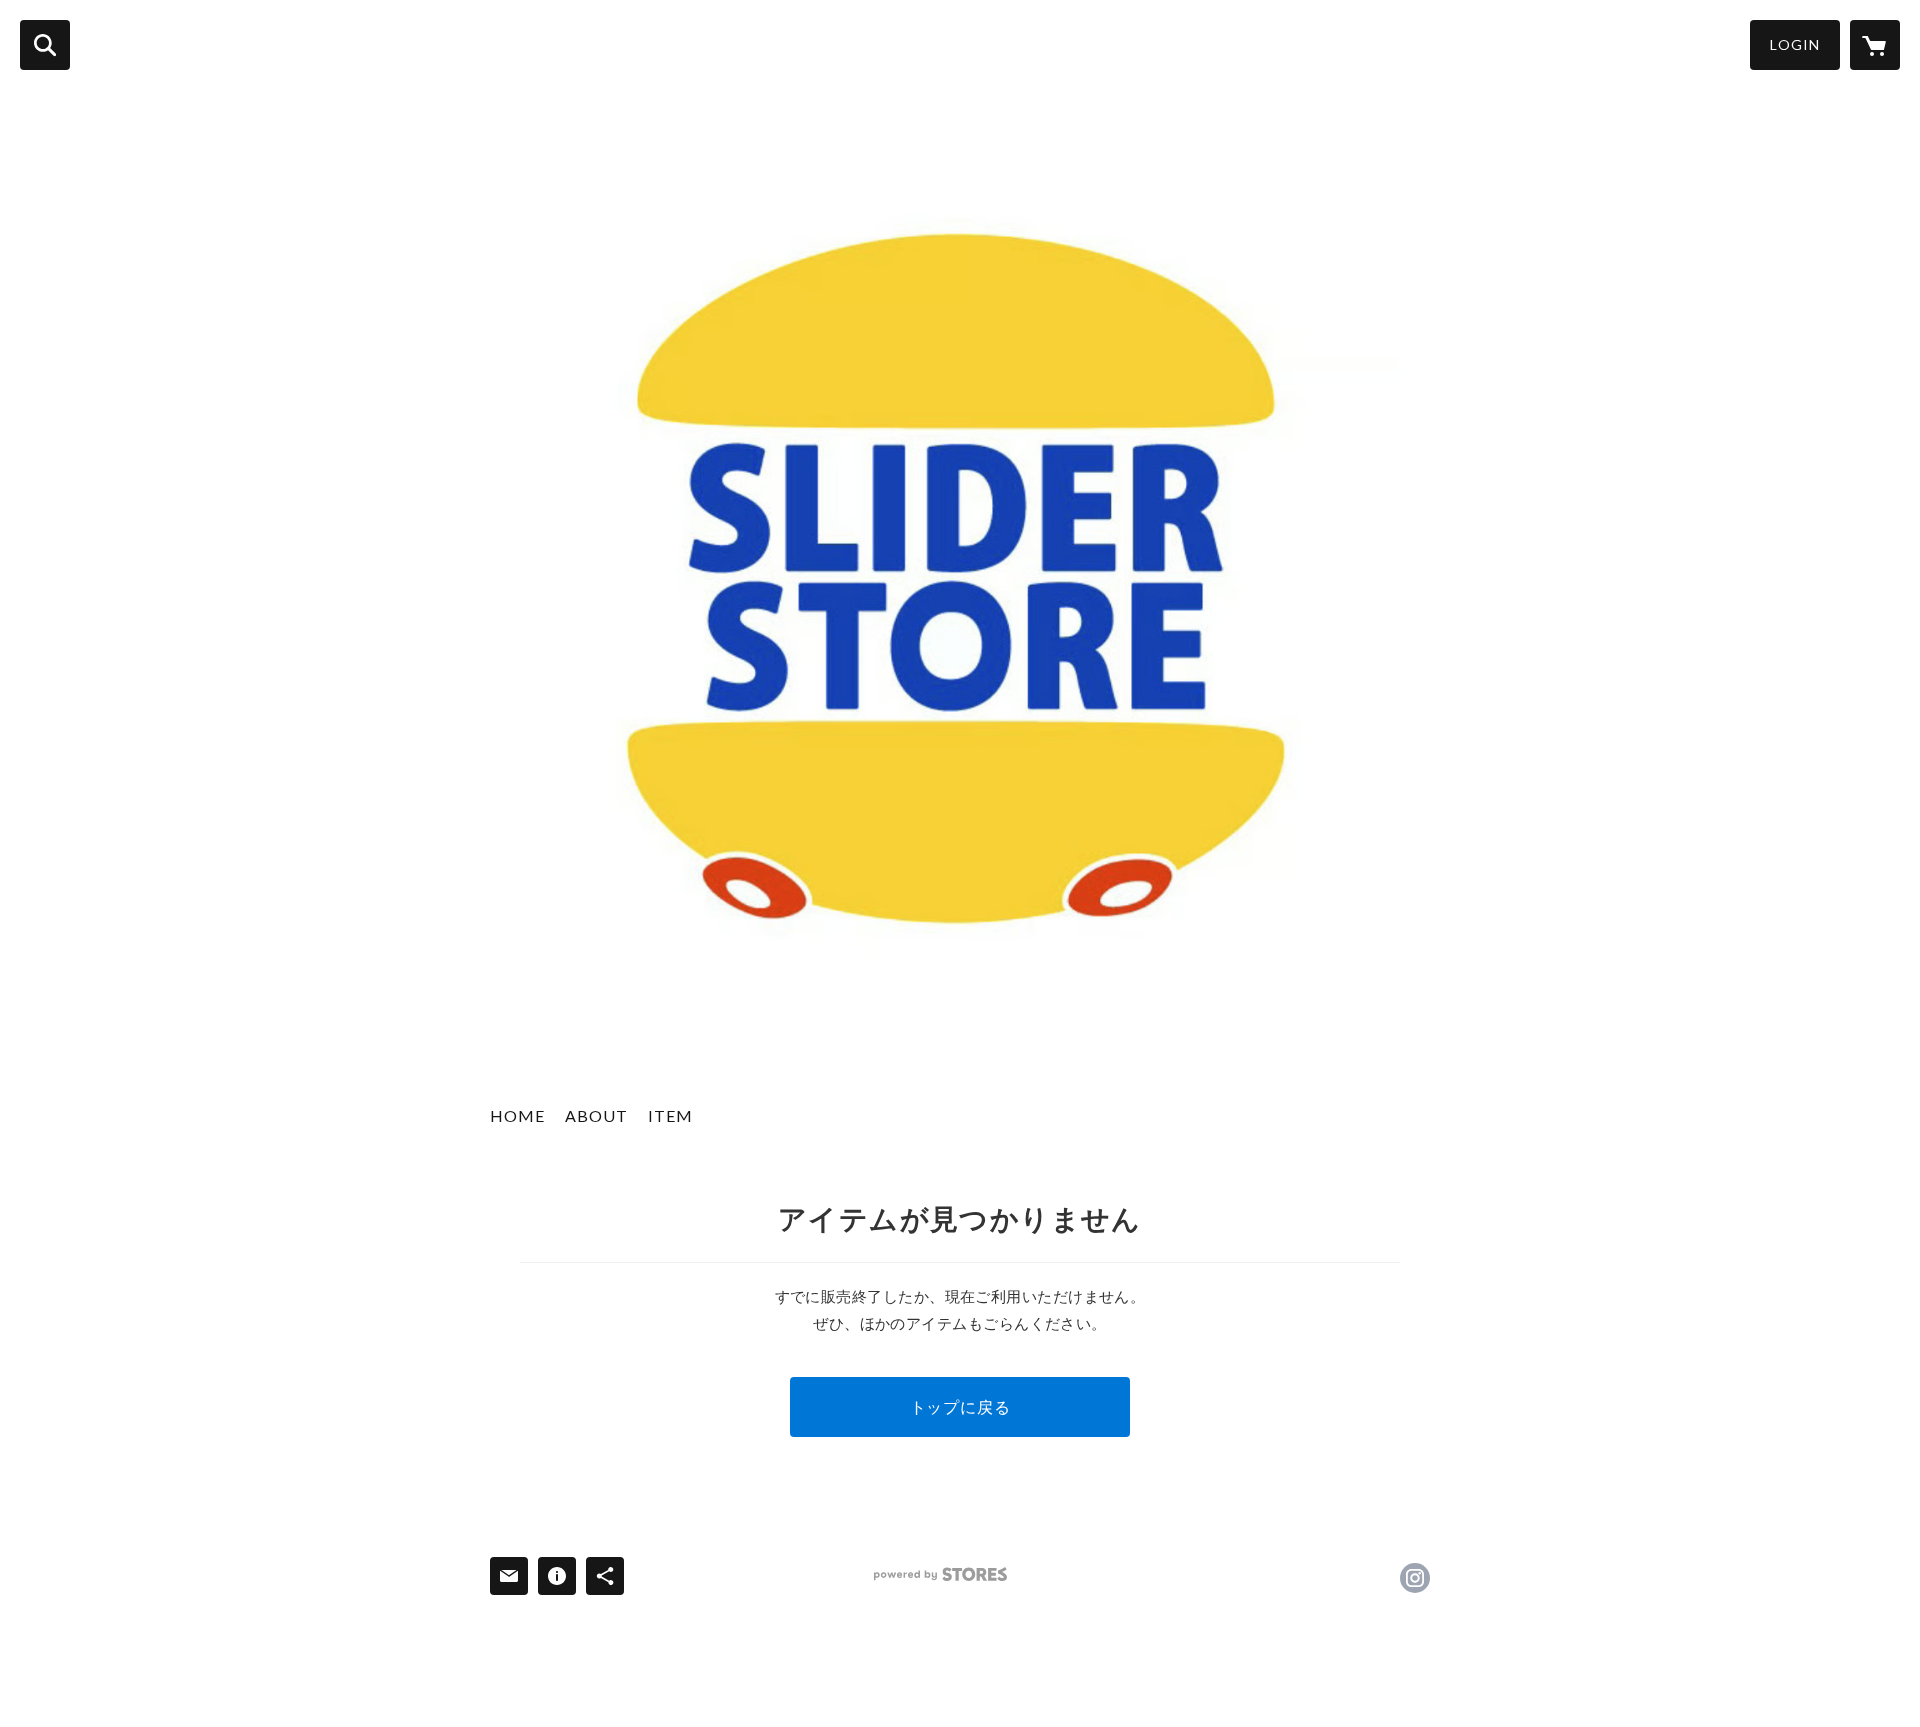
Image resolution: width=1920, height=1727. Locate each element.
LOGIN (1795, 44)
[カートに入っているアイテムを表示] (1875, 45)
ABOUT (596, 1115)
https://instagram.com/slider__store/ (1415, 1578)
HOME (517, 1115)
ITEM (670, 1115)
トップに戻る (960, 1406)
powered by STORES (940, 1574)
